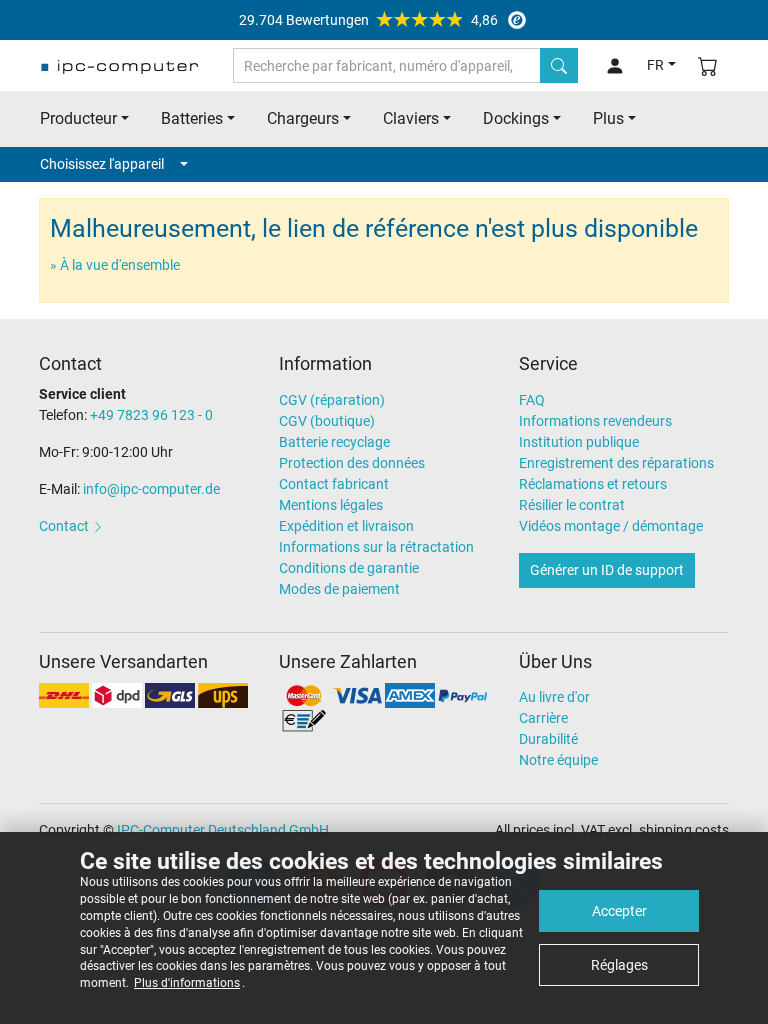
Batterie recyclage (334, 442)
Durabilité (548, 739)
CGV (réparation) (332, 400)
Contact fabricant (334, 484)
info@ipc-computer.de (151, 489)
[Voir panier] (708, 65)
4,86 (368, 20)
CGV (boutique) (327, 421)
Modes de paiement (339, 589)
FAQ (532, 400)
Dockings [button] (516, 118)
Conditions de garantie (349, 568)
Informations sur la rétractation (376, 547)
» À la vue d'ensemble (115, 265)
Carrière (543, 718)
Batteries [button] (192, 118)
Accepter (619, 911)
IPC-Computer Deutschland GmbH (223, 830)
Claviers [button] (411, 118)
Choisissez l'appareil (102, 164)
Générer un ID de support (607, 570)
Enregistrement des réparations (616, 463)
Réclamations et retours (593, 484)
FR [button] (655, 65)
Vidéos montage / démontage (611, 526)
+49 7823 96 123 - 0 (151, 415)
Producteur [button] (78, 118)
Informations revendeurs (595, 421)
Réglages (619, 965)
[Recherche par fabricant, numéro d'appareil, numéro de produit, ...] (559, 65)
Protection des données (352, 463)
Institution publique (579, 442)
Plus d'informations (187, 983)
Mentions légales (331, 505)
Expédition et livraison (346, 526)
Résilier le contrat (572, 505)
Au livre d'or (554, 697)
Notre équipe (558, 760)
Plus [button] (608, 118)
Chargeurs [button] (303, 118)
